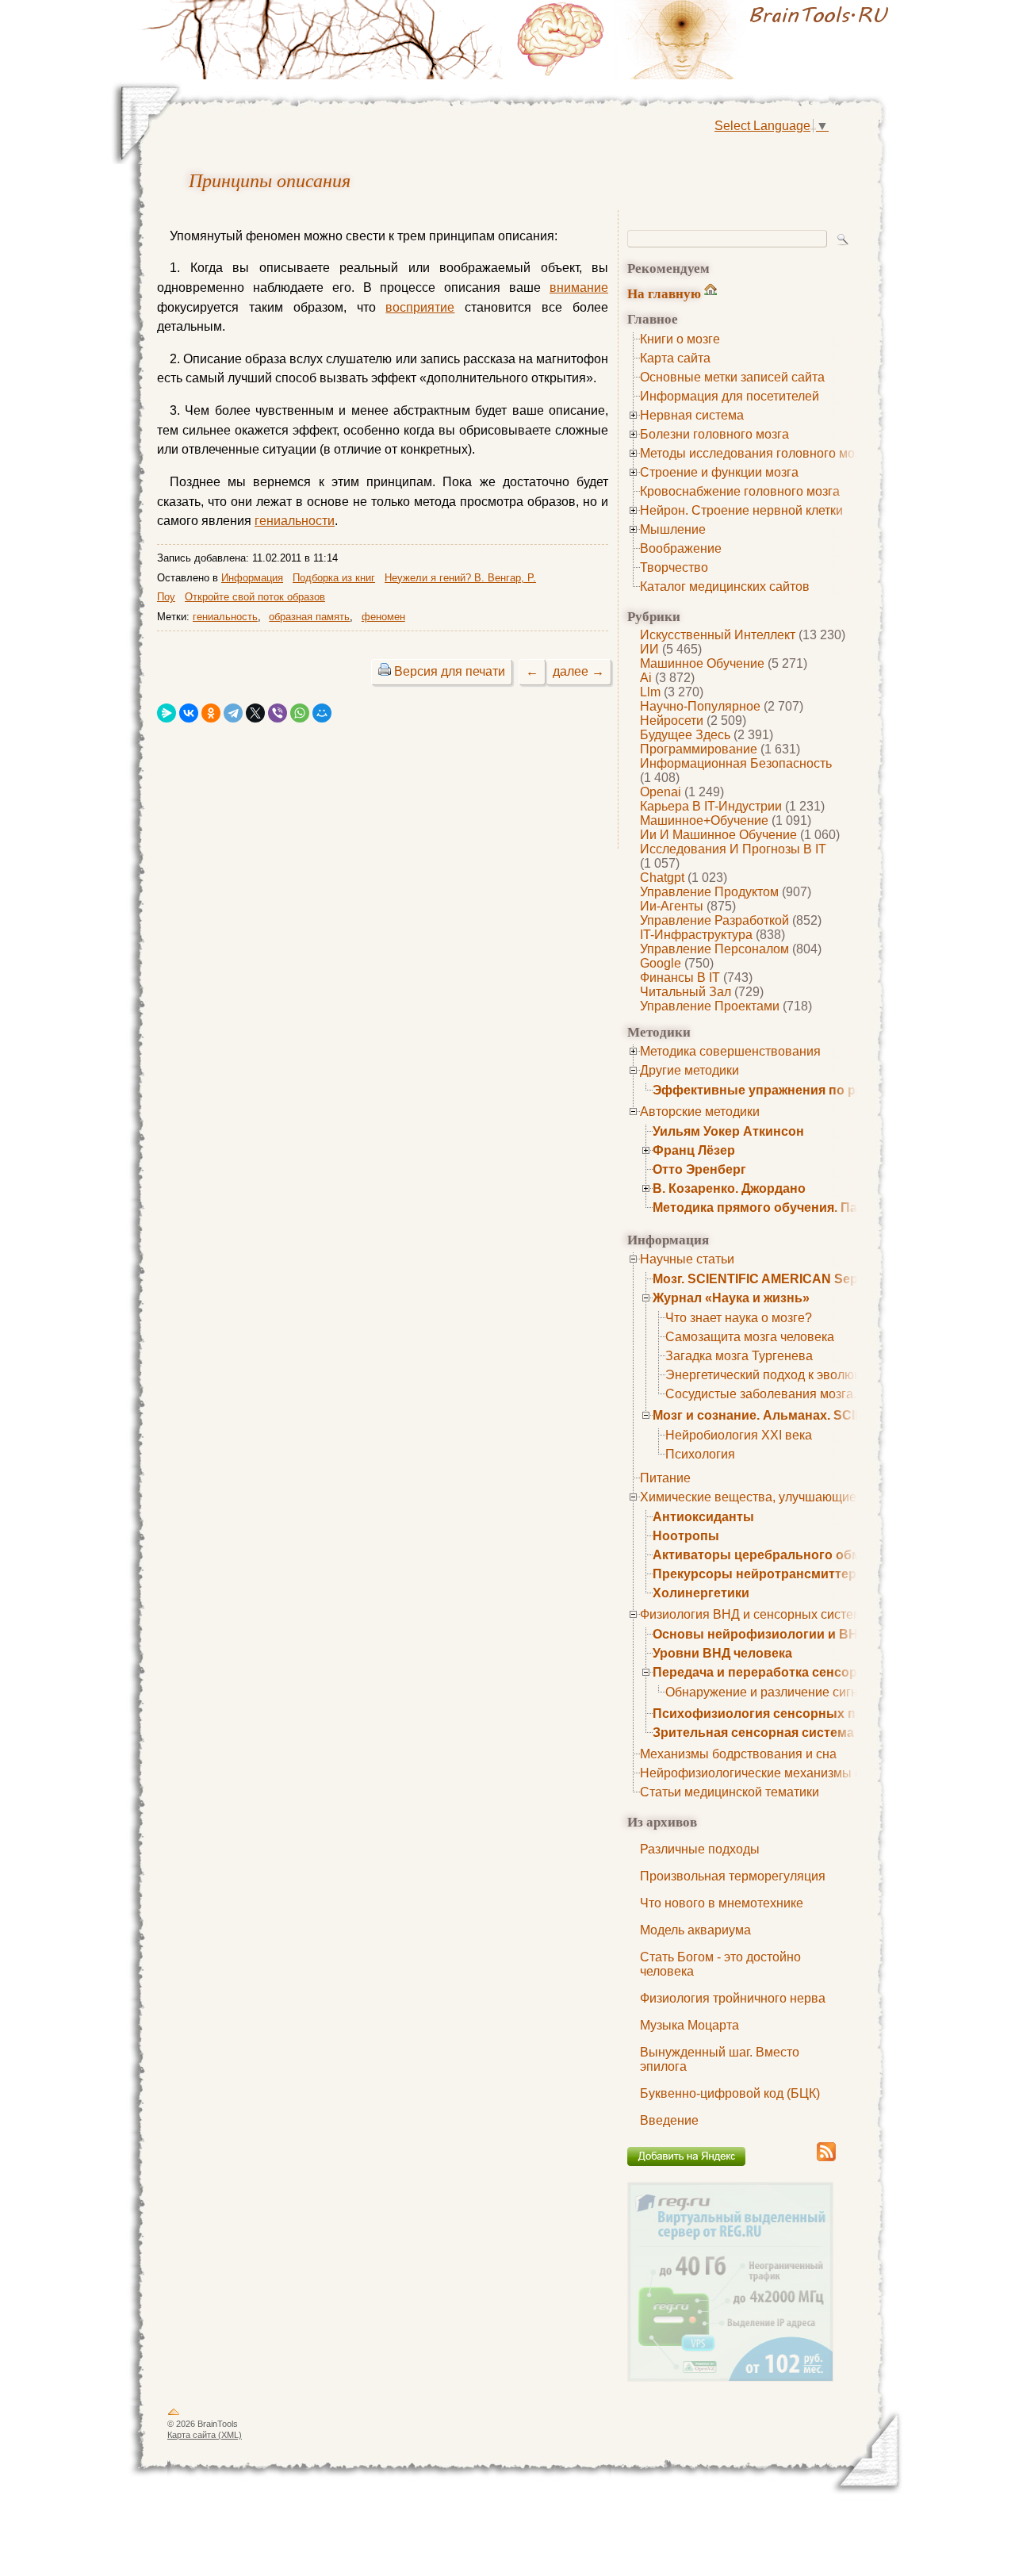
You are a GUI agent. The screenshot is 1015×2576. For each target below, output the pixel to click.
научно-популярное (700, 706)
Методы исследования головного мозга (756, 453)
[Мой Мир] (322, 713)
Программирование (699, 749)
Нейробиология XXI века (739, 1435)
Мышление (673, 529)
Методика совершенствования (730, 1051)
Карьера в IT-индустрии (711, 806)
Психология (700, 1454)
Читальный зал (686, 992)
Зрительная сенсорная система (753, 1733)
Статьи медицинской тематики (730, 1792)
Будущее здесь (685, 735)
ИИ (649, 649)
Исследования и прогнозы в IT (733, 849)
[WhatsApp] (300, 713)
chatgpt (662, 878)
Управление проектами (710, 1006)
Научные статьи (687, 1259)
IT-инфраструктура (696, 935)
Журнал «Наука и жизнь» (731, 1298)
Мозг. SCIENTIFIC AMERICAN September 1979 (792, 1279)
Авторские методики (700, 1112)
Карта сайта (675, 358)
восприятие (420, 307)
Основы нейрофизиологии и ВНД (760, 1634)
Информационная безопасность (736, 763)
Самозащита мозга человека (750, 1337)
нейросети (672, 721)
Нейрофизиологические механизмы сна (758, 1773)
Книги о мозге (680, 339)
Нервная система (692, 415)
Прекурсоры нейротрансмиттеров (762, 1574)
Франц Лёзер (694, 1150)
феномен (383, 617)
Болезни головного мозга (714, 434)
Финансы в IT (680, 977)
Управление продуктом (709, 892)
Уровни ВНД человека (722, 1653)
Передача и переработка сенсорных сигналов (799, 1672)
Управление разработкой (714, 920)
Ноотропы (686, 1536)
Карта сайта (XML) (205, 2435)
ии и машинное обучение (718, 835)
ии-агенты (672, 906)
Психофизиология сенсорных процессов (785, 1713)
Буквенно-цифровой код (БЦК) (730, 2093)
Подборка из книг (334, 578)
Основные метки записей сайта (732, 377)
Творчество (674, 567)
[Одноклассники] (211, 713)
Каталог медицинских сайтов (725, 586)
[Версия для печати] (385, 671)
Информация (252, 578)
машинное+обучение (704, 820)
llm (650, 692)
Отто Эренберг (699, 1169)
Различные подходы (700, 1849)
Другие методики (689, 1070)
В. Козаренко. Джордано (729, 1188)
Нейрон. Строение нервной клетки (741, 510)
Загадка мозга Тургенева (739, 1356)
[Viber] (278, 713)
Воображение (681, 548)
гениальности (295, 521)
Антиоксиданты (703, 1517)
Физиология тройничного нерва (733, 1998)
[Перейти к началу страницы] (174, 2415)
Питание (665, 1478)
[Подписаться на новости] (826, 2158)
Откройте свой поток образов (255, 597)
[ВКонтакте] (189, 713)
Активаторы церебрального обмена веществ (797, 1555)
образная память (309, 617)
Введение (669, 2120)
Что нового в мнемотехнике (722, 1903)
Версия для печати (450, 671)
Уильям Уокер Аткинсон (728, 1131)
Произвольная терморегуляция (733, 1876)
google (661, 963)
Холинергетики (701, 1593)
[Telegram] (233, 713)
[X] (255, 713)
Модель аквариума (695, 1930)
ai (646, 678)
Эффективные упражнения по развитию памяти (806, 1090)
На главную (664, 293)
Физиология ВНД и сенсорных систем (751, 1614)
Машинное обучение (702, 663)
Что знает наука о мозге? (739, 1318)
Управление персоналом (714, 949)
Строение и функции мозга (719, 472)
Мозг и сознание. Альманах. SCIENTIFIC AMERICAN (815, 1415)
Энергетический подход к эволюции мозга (789, 1375)
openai (661, 792)
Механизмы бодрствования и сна (738, 1754)
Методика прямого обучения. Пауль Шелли (790, 1207)
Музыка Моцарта (689, 2025)
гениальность (225, 617)
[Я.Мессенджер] (167, 713)
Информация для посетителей (730, 396)
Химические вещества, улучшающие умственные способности (825, 1497)
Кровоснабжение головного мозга (740, 491)
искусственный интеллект (718, 635)
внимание (579, 287)
